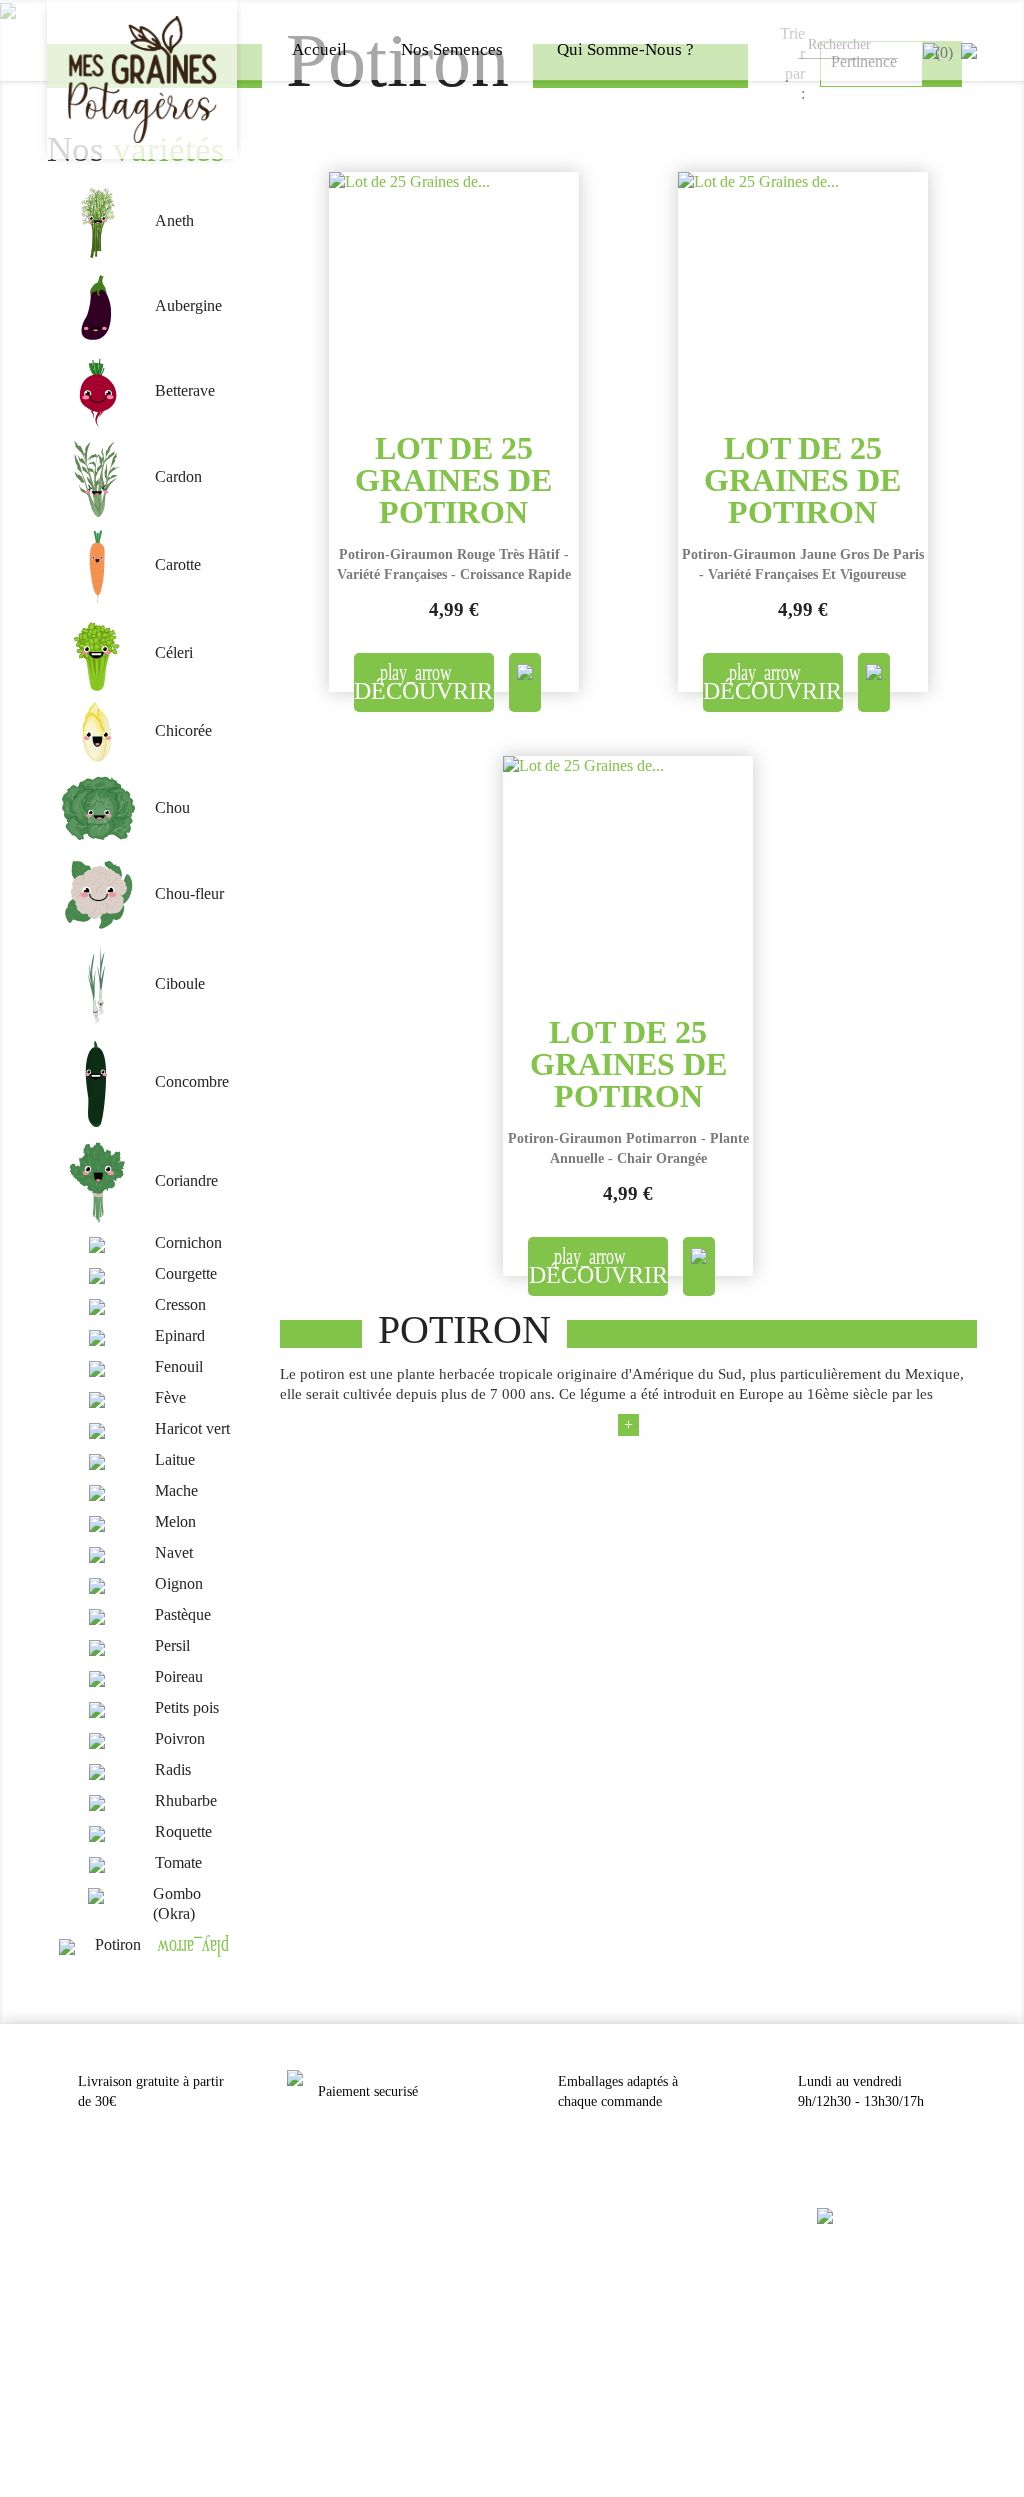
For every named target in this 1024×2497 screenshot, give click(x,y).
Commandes (76, 2283)
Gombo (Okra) (177, 1903)
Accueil (319, 49)
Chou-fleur (189, 893)
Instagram (896, 2260)
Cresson (180, 1304)
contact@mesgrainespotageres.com (609, 2257)
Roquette (183, 1831)
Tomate (178, 1862)
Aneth (174, 220)
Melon (175, 1521)
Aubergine (188, 305)
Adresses (69, 2335)
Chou (172, 807)
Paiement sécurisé (329, 2309)
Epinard (180, 1335)
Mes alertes (74, 2387)
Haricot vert (192, 1428)
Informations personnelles (108, 2257)
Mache (176, 1490)
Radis (173, 1769)
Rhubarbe (186, 1800)
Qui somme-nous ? (625, 49)
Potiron (118, 1944)
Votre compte (100, 2215)
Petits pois (187, 1707)
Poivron (180, 1738)
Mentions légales (327, 2257)
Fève (170, 1397)
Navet (174, 1552)
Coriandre (186, 1180)
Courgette (186, 1273)
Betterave (185, 390)
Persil (172, 1645)
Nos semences (452, 49)
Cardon (178, 476)
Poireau (179, 1676)
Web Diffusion (549, 2439)
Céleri (174, 652)
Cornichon (188, 1242)
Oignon (179, 1583)
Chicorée (183, 730)
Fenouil (179, 1366)
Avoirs (63, 2309)
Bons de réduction (90, 2361)
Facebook (848, 2260)
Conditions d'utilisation (341, 2283)
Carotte (178, 564)
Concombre (192, 1081)
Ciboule (180, 983)
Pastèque (183, 1614)
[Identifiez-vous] (969, 49)
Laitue (175, 1459)
